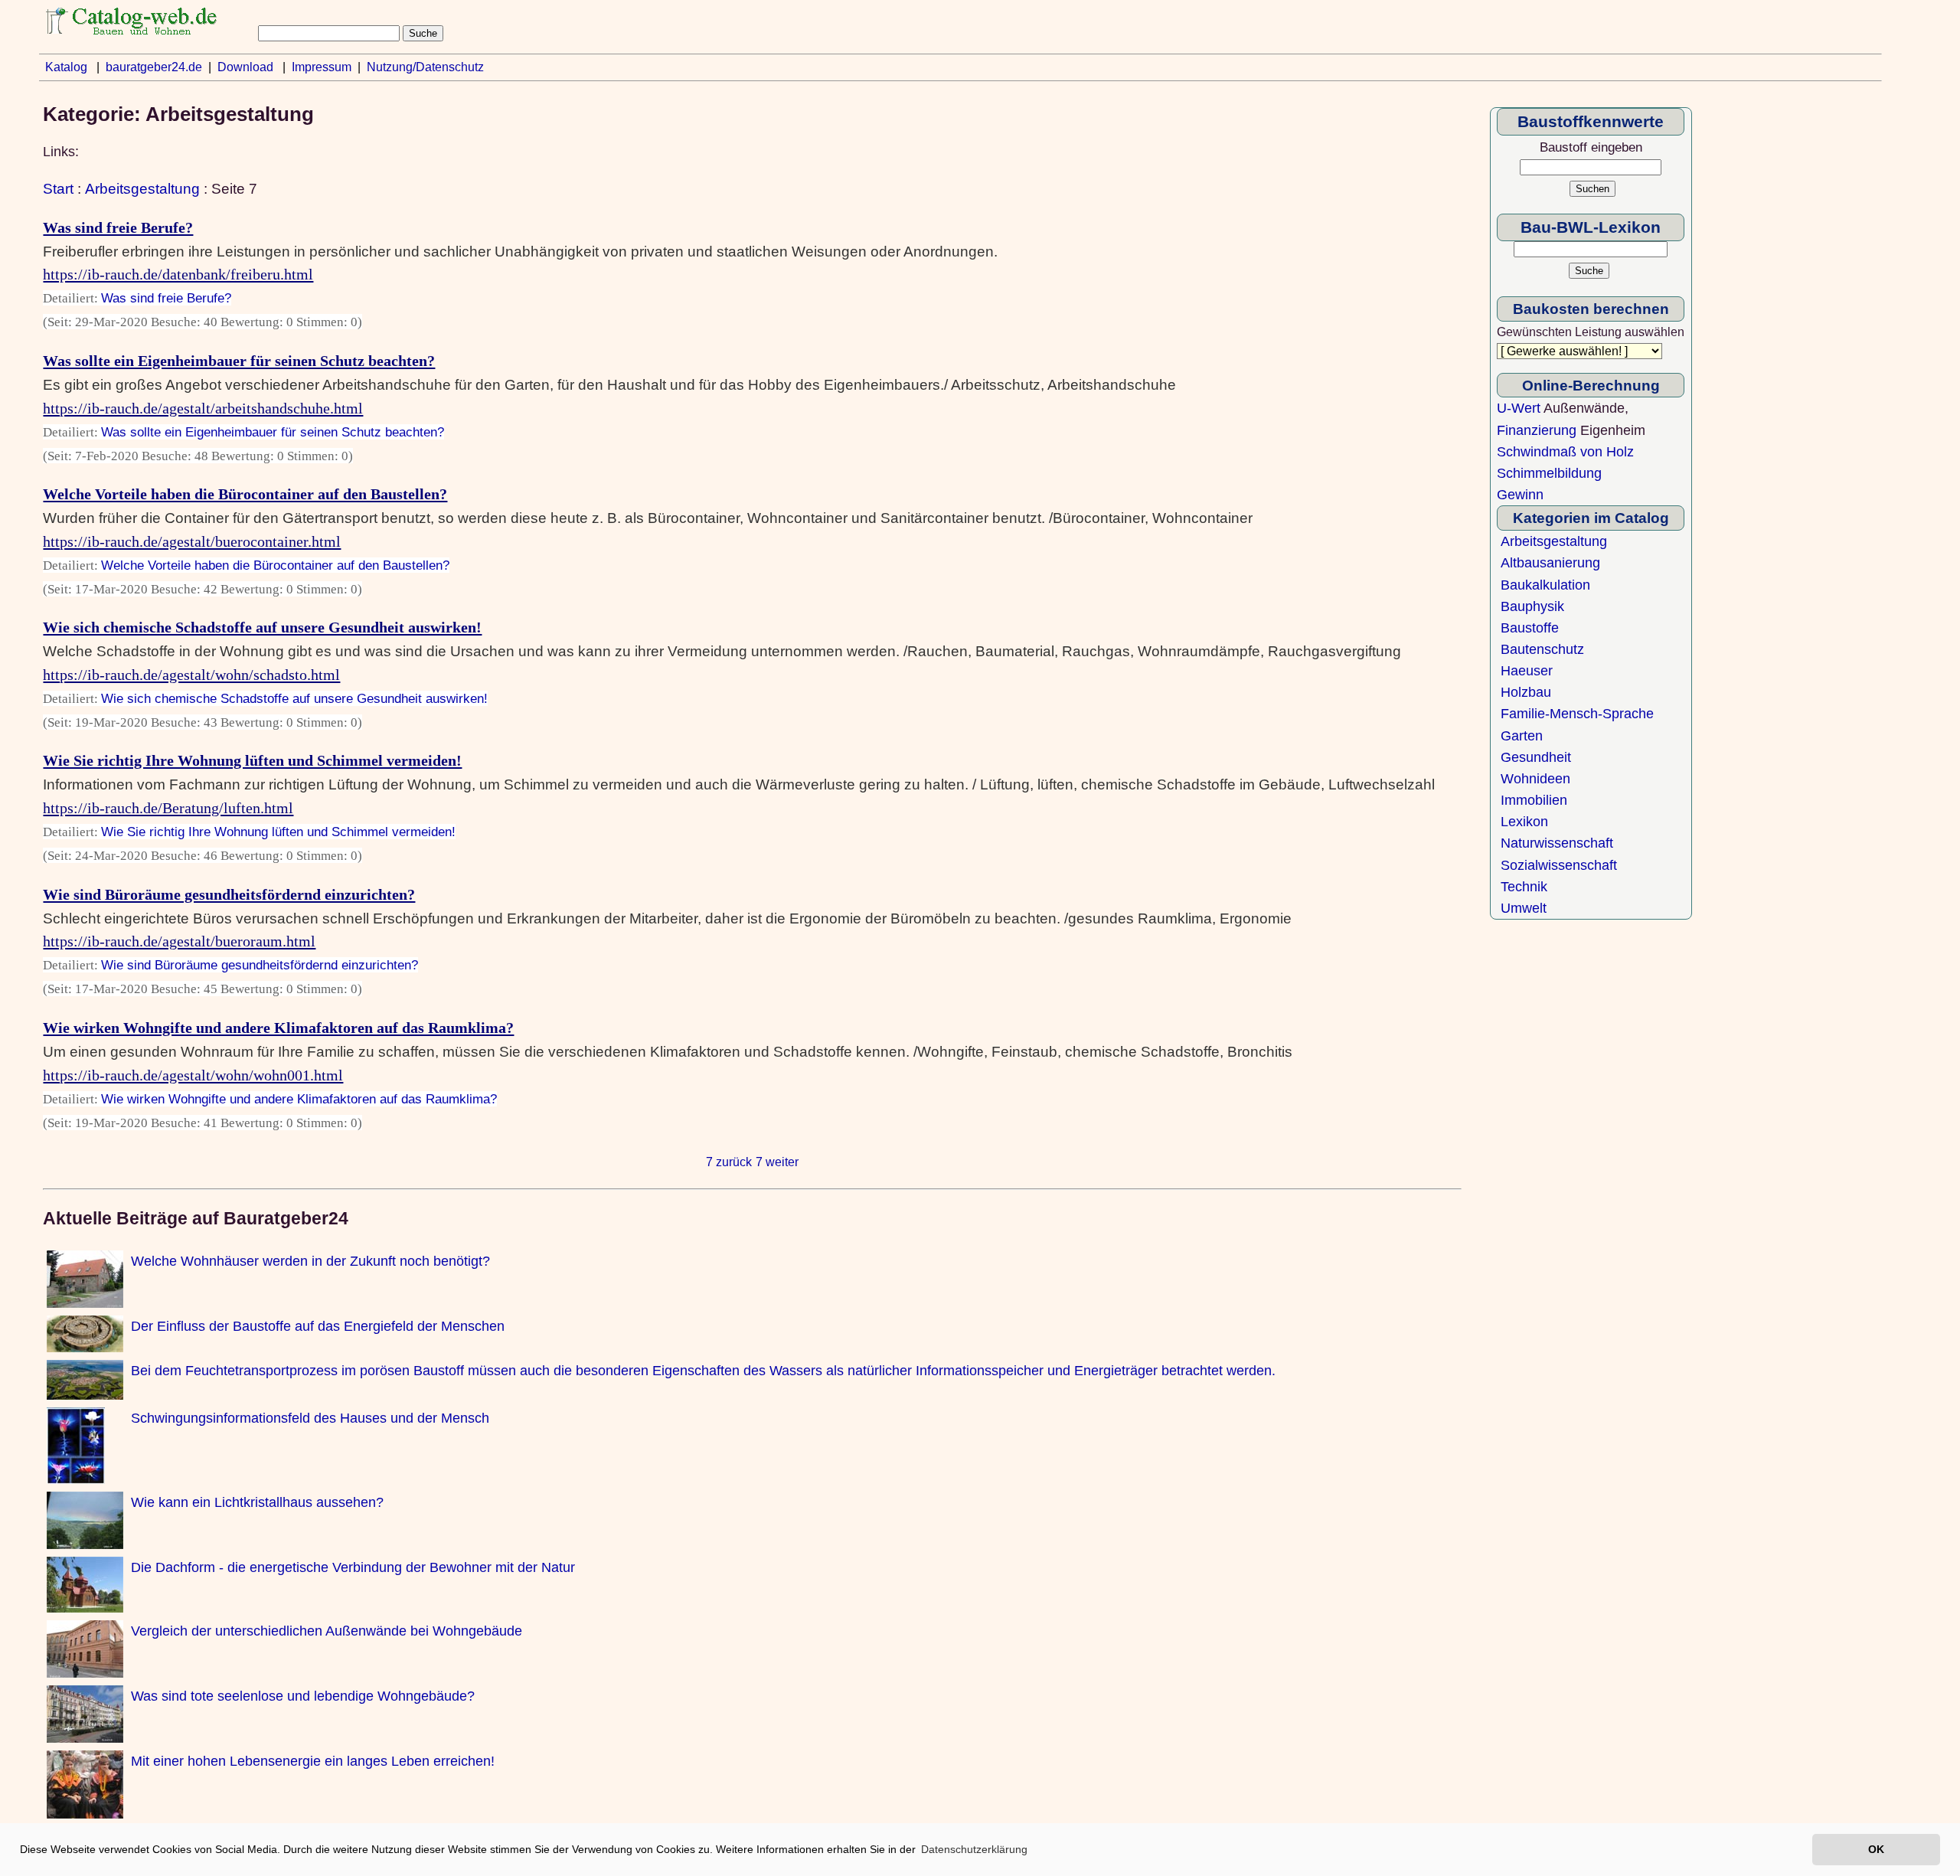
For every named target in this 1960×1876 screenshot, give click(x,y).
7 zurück (729, 1162)
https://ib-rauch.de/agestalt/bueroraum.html (179, 941)
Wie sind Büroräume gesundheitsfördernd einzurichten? (229, 894)
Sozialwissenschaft (1559, 865)
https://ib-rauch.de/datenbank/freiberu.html (178, 274)
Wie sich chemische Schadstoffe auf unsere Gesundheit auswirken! (262, 627)
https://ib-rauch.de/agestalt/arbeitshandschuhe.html (203, 408)
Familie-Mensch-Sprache (1577, 714)
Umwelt (1524, 908)
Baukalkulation (1545, 585)
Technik (1524, 887)
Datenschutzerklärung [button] (974, 1849)
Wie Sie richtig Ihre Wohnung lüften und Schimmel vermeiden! (252, 760)
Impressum (322, 67)
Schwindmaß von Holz (1565, 452)
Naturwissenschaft (1557, 843)
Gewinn (1520, 495)
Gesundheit (1536, 757)
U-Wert (1519, 408)
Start (58, 188)
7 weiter (777, 1162)
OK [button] (1876, 1849)
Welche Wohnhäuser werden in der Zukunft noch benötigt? (310, 1261)
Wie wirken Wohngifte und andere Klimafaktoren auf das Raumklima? (278, 1028)
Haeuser (1527, 671)
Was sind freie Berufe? (118, 227)
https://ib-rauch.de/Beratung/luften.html (168, 808)
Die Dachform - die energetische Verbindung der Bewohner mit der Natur (353, 1567)
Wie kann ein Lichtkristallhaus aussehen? (257, 1502)
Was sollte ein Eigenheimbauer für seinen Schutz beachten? (239, 361)
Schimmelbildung (1549, 473)
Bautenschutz (1542, 649)
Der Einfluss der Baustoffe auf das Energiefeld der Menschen (318, 1326)
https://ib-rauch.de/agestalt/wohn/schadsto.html (191, 675)
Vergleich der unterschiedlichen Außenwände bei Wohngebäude (327, 1631)
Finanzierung (1537, 430)
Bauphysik (1532, 606)
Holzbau (1526, 692)
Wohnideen (1535, 779)
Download (245, 67)
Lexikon (1524, 822)
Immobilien (1534, 800)
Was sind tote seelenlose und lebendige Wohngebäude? (303, 1696)
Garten (1522, 736)
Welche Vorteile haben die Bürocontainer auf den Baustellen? (245, 494)
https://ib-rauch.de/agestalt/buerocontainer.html (192, 541)
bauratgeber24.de (154, 67)
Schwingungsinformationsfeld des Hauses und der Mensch (310, 1418)
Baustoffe (1530, 628)
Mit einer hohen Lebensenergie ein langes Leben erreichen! (313, 1761)
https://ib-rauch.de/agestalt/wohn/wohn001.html (193, 1075)
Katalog (66, 67)
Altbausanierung (1550, 563)
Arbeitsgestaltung (142, 188)
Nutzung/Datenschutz (425, 67)
